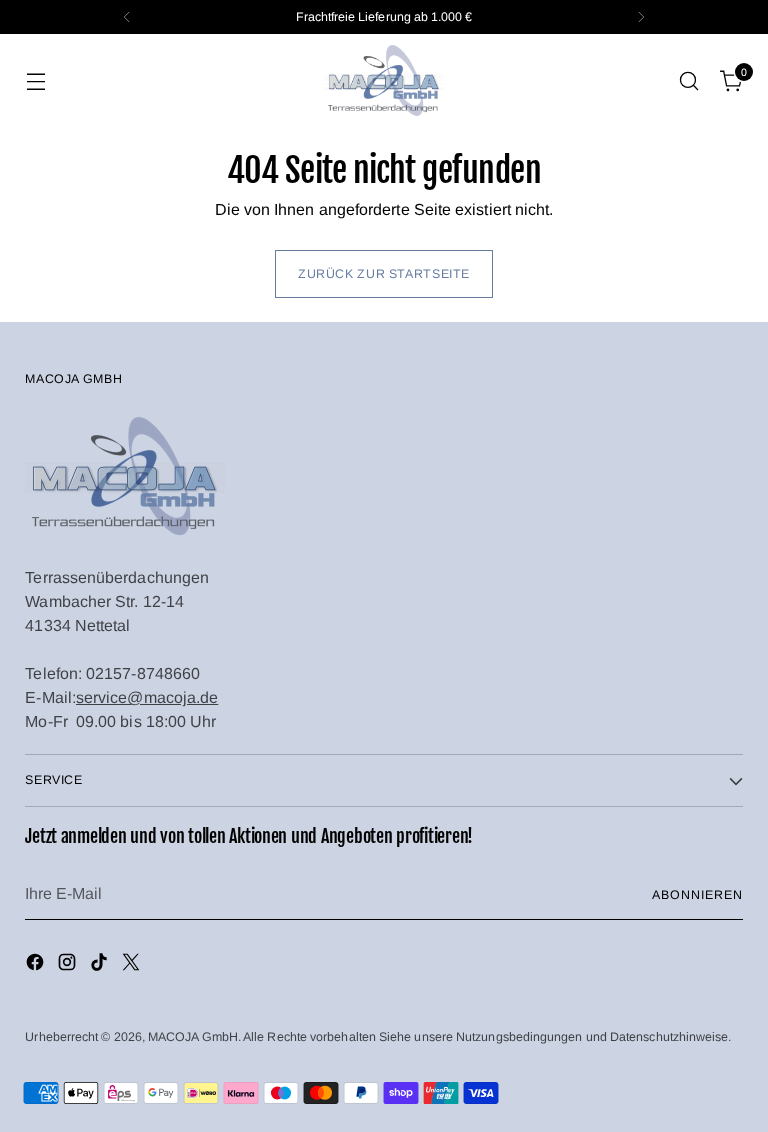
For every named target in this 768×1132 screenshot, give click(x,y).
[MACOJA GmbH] (384, 81)
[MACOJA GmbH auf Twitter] (133, 965)
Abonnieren (697, 895)
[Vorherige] (127, 17)
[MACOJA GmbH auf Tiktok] (101, 965)
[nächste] (641, 17)
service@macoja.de (147, 697)
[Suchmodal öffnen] (689, 81)
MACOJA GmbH (193, 1037)
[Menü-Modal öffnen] (35, 81)
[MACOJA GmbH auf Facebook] (37, 965)
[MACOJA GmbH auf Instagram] (69, 965)
